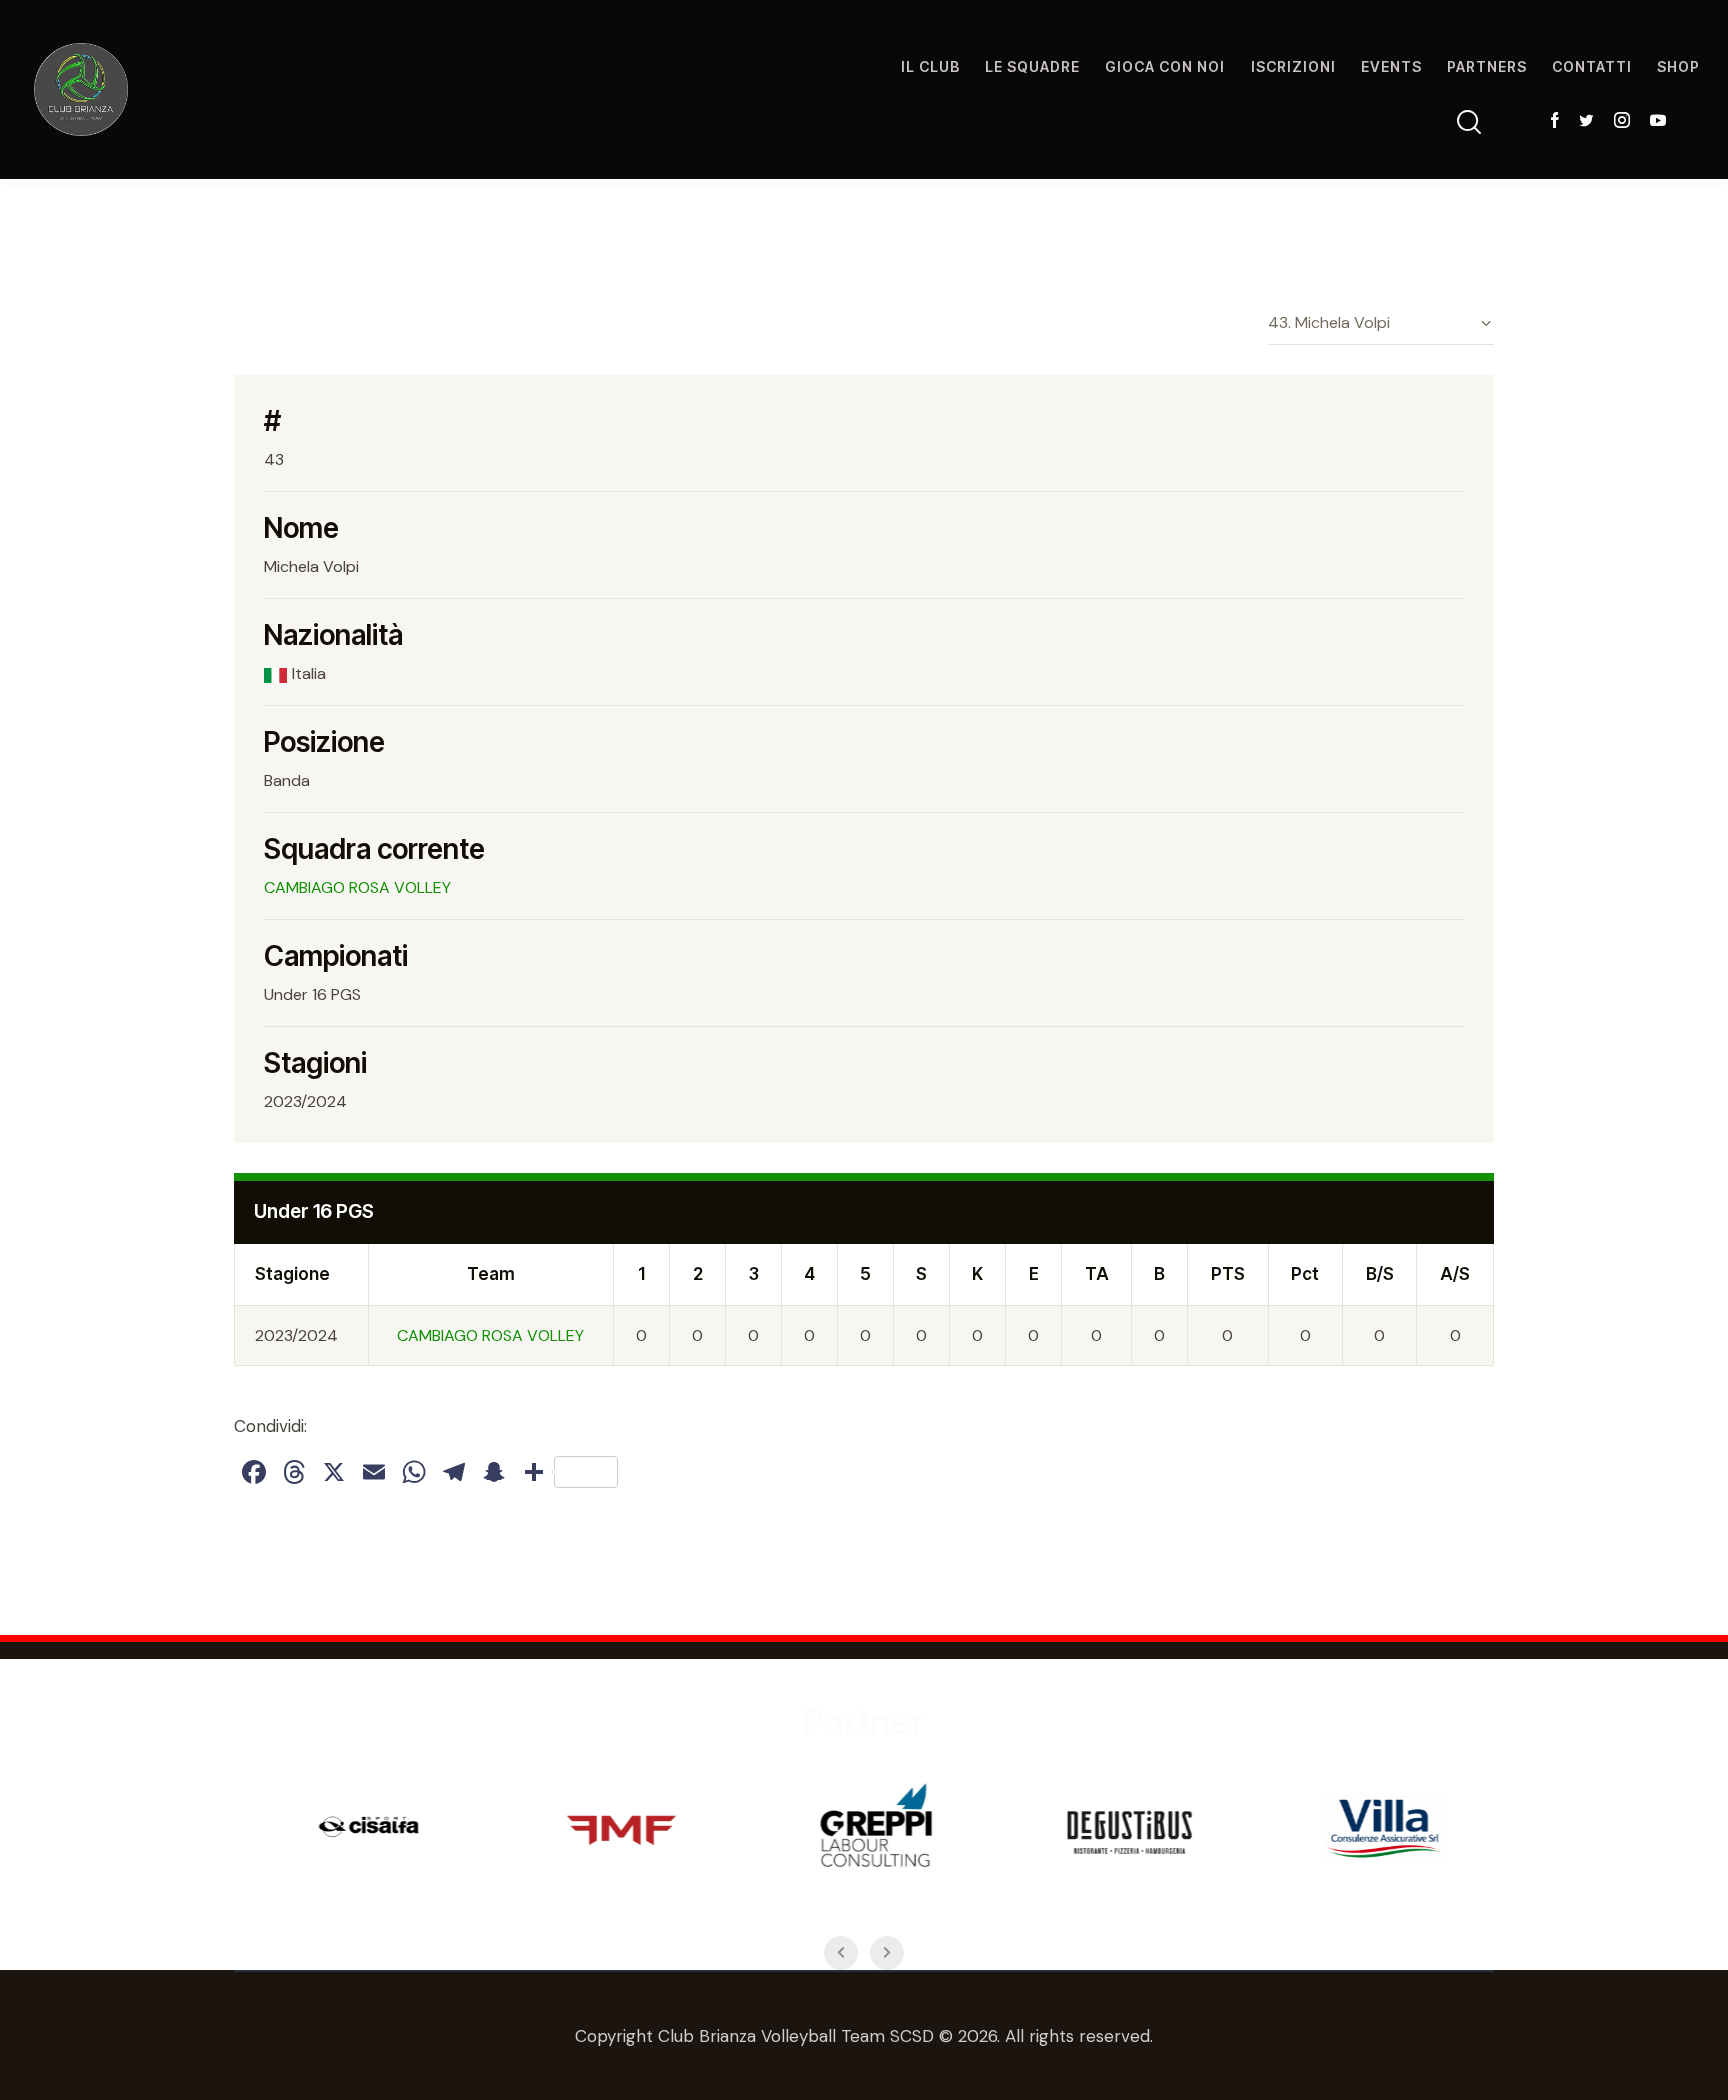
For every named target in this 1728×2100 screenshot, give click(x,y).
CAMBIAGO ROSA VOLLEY (357, 887)
